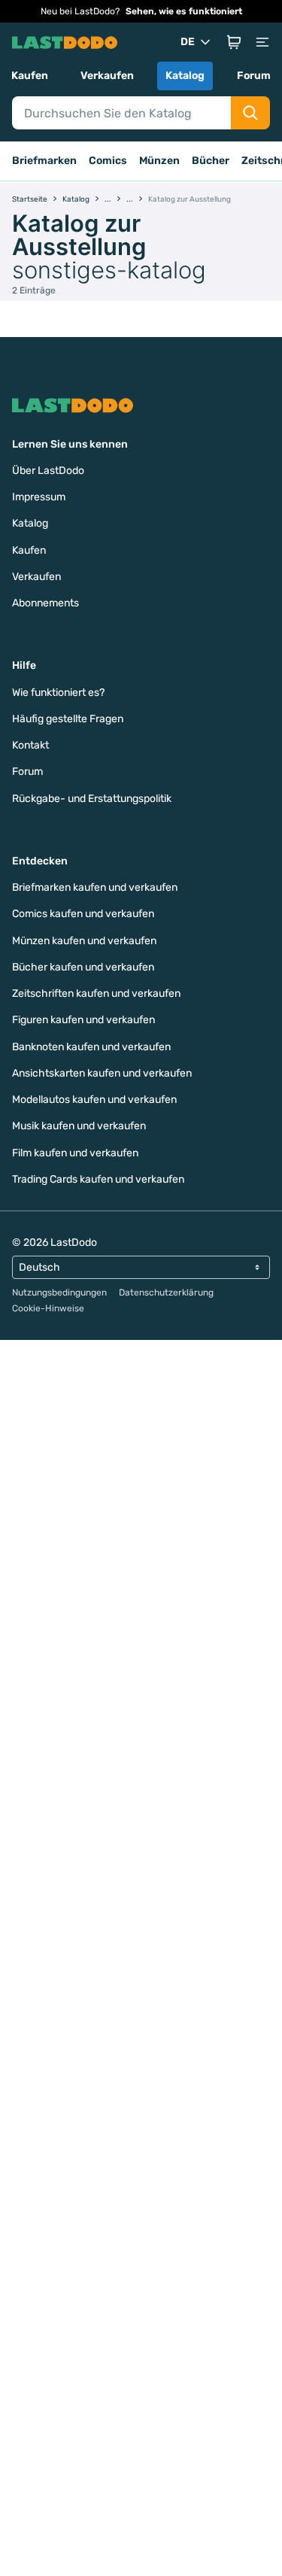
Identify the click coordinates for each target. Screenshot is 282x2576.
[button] (234, 42)
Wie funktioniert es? (58, 693)
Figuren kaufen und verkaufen (83, 1020)
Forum (254, 76)
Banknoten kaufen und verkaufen (91, 1047)
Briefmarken (44, 161)
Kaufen (30, 76)
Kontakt (30, 745)
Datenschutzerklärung (166, 1293)
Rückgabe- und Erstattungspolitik (92, 799)
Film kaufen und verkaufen (75, 1153)
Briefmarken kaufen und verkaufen (95, 887)
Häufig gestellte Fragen (68, 719)
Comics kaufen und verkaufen (83, 914)
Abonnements (45, 603)
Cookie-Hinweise (48, 1308)
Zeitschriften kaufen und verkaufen (96, 993)
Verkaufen (107, 76)
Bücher (211, 161)
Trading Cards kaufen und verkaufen (98, 1179)
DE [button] (188, 42)
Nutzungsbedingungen (59, 1293)
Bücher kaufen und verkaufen (83, 967)
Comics (108, 161)
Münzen (159, 161)
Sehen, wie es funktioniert (184, 11)
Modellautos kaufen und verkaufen (94, 1100)
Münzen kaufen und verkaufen (84, 941)
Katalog (185, 76)
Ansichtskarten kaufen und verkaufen (102, 1073)
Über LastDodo (48, 471)
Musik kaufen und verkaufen (79, 1126)
